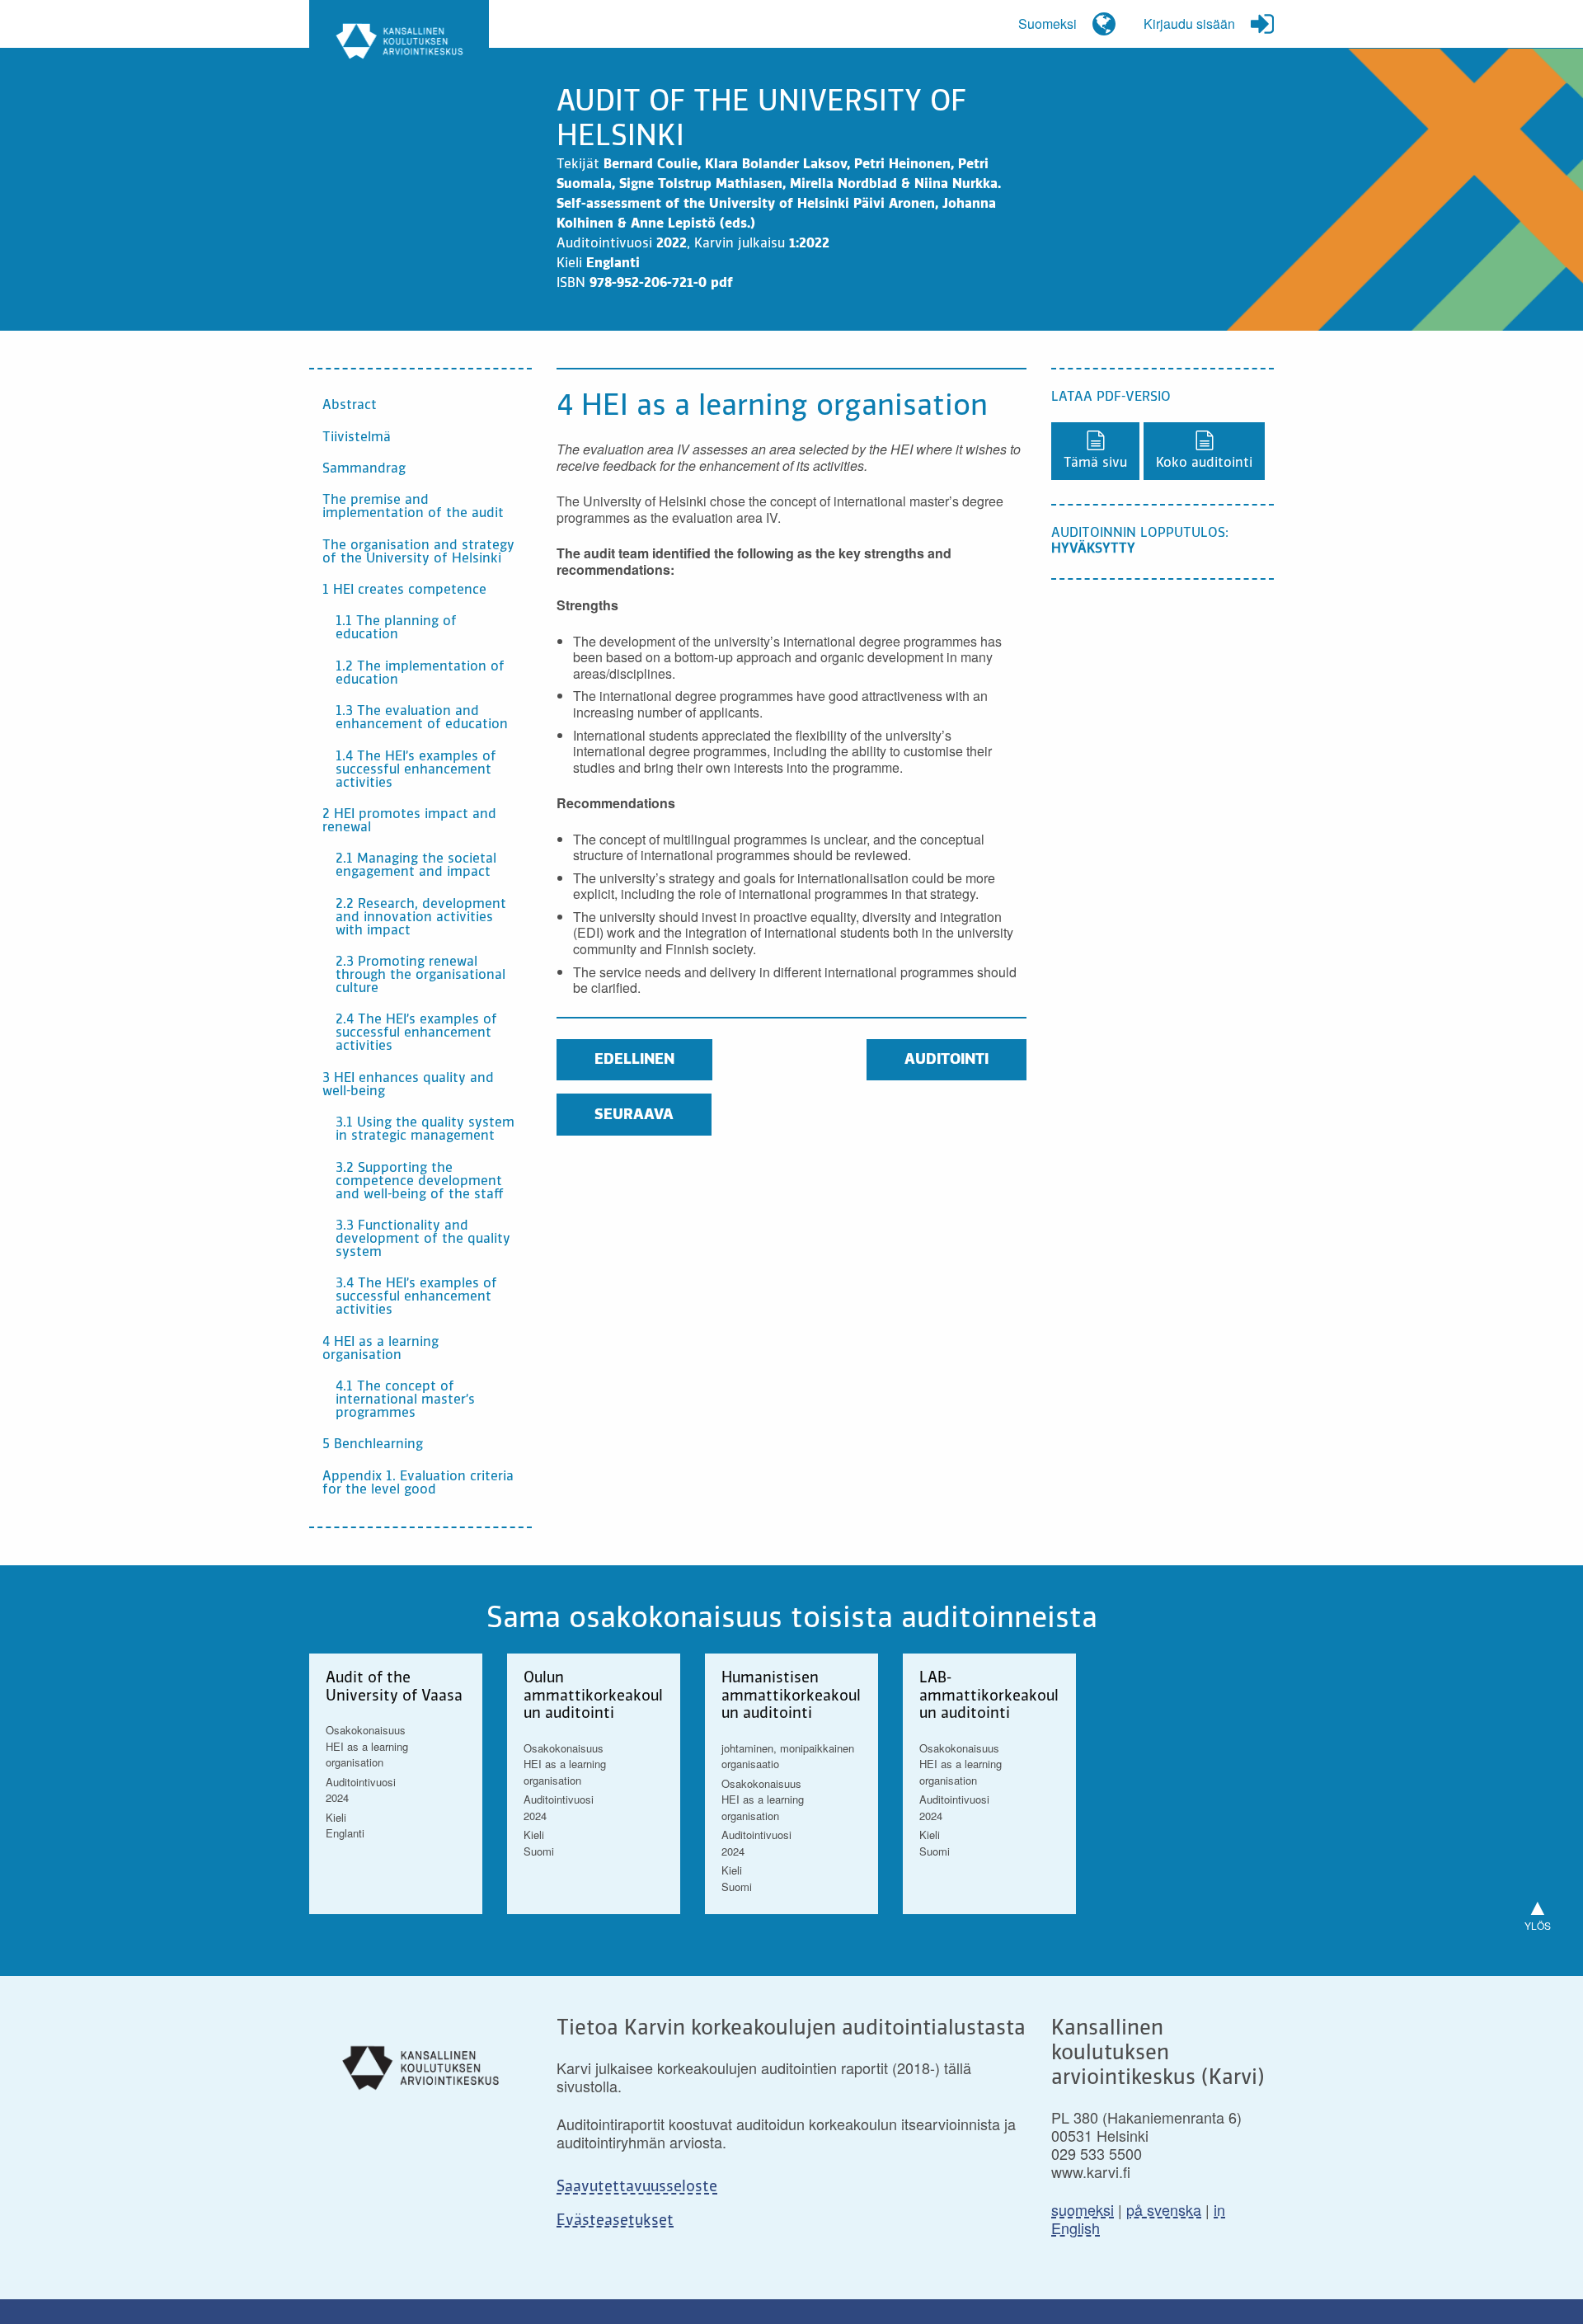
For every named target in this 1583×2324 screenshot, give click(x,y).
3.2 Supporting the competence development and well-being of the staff (420, 1182)
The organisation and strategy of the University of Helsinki (418, 553)
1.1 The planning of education (396, 628)
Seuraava (634, 1115)
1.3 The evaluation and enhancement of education (422, 718)
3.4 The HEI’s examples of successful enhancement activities (416, 1297)
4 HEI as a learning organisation (380, 1349)
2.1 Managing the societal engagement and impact (416, 866)
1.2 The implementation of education (420, 674)
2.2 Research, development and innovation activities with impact (421, 918)
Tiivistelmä (357, 438)
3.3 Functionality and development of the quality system (423, 1240)
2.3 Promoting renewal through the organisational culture (420, 976)
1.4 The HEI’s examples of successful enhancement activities (416, 770)
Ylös (1538, 1910)
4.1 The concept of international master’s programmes (405, 1400)
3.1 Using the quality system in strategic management (425, 1130)
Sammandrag (364, 469)
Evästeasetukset (615, 2221)
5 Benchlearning (373, 1445)
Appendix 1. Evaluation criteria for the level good (418, 1484)
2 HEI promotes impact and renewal (409, 821)
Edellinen (634, 1060)
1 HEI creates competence (404, 590)
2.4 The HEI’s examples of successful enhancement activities (416, 1033)
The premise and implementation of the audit (413, 507)
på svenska (1164, 2209)
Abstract (350, 406)
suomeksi (1083, 2209)
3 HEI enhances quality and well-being (408, 1085)
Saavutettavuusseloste (637, 2187)
